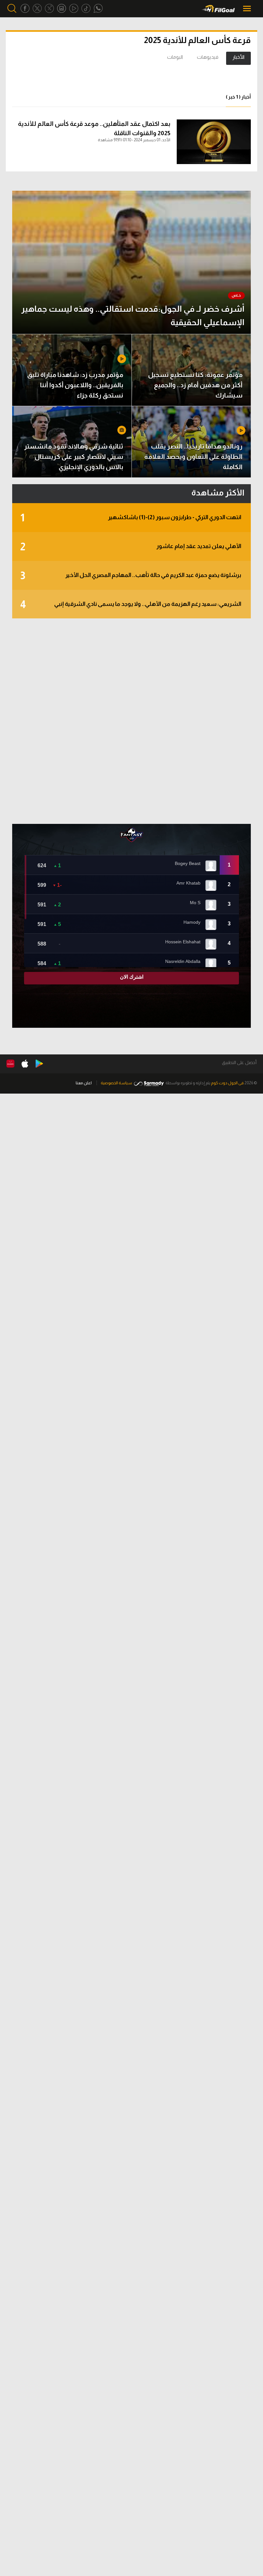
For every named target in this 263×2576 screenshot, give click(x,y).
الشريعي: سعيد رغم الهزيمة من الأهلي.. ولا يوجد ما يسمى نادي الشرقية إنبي (131, 605)
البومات (175, 57)
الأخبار (238, 57)
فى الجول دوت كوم (227, 1083)
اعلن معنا (84, 1083)
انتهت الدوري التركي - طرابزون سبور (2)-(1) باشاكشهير (131, 518)
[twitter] (37, 9)
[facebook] (25, 9)
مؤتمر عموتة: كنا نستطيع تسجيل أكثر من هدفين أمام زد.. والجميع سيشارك (195, 385)
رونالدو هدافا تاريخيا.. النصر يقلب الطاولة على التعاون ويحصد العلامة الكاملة (193, 457)
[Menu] (248, 9)
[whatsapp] (98, 9)
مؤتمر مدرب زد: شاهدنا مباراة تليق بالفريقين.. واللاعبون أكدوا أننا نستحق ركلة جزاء (75, 385)
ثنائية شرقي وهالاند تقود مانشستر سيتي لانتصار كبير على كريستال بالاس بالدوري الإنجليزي (74, 457)
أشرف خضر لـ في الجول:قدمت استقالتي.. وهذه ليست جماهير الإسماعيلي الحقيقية (133, 315)
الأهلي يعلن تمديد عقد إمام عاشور (131, 547)
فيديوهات (208, 57)
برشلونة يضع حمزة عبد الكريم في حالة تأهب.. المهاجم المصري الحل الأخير (131, 576)
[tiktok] (86, 9)
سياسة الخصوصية (116, 1083)
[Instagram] (62, 9)
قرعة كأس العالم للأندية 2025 (197, 40)
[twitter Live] (49, 9)
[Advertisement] (131, 721)
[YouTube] (74, 9)
